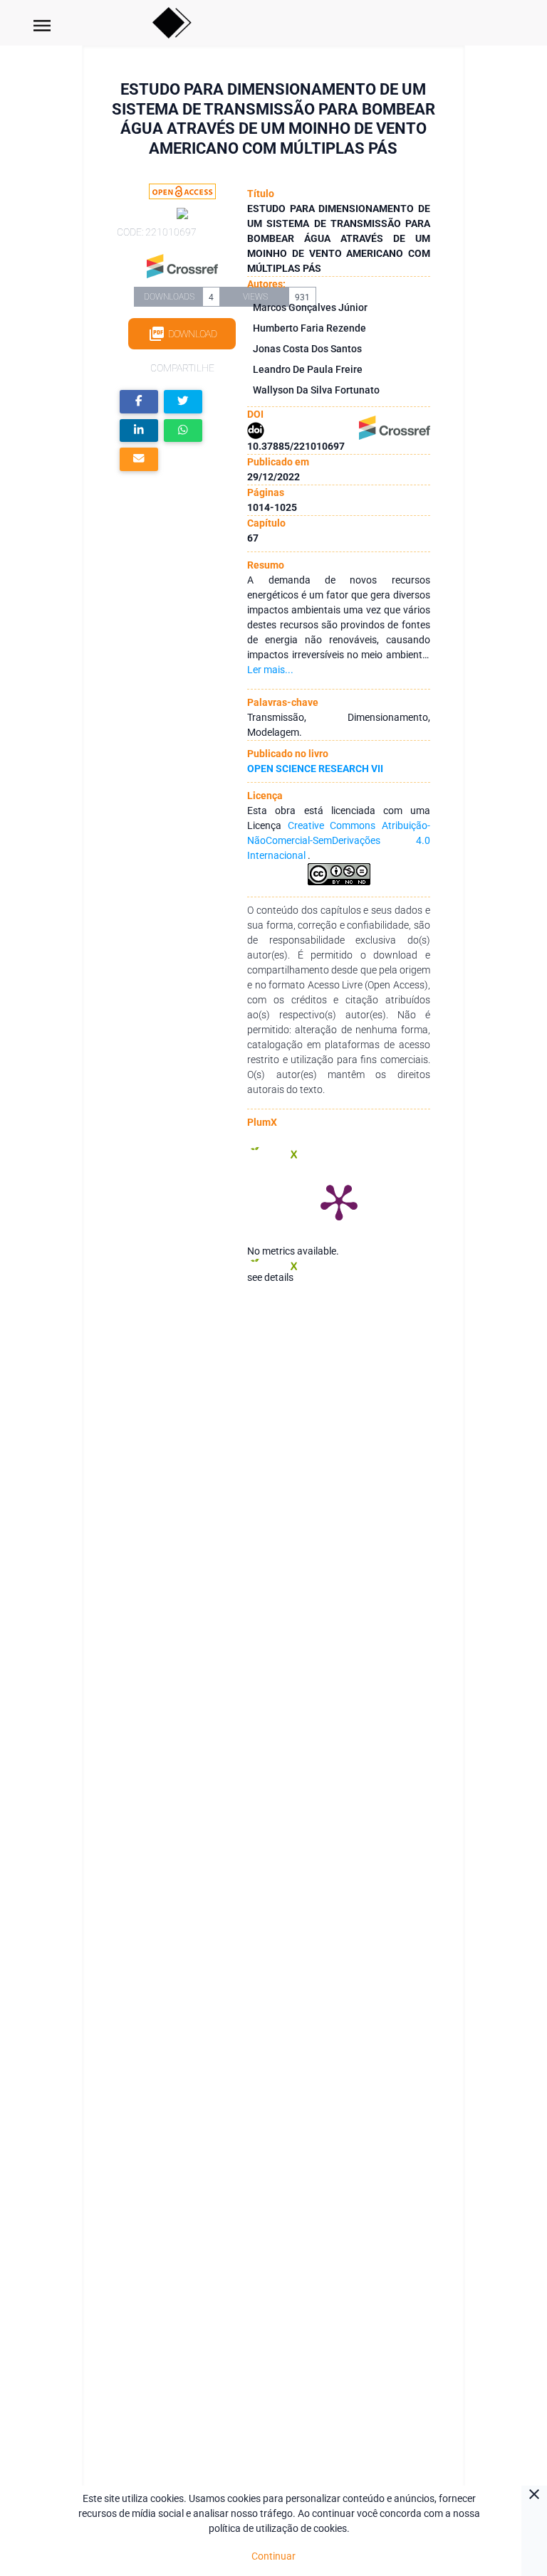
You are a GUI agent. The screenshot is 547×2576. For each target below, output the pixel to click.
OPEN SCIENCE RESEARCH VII (315, 769)
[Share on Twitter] (183, 402)
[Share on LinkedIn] (139, 431)
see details (270, 1277)
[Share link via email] (139, 459)
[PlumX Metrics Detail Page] (339, 1201)
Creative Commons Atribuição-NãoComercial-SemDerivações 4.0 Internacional (338, 840)
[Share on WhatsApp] (183, 431)
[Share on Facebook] (139, 402)
